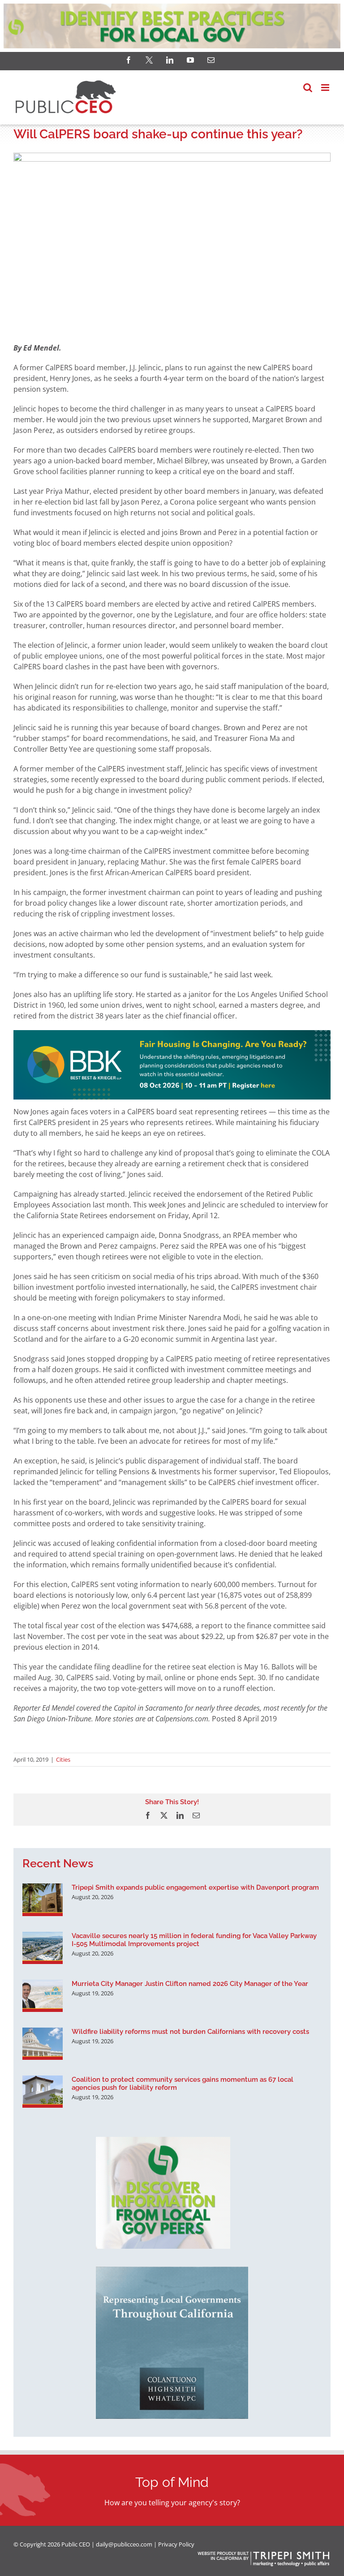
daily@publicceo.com (124, 2544)
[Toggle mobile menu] (326, 88)
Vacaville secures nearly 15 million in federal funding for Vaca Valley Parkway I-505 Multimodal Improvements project (194, 1940)
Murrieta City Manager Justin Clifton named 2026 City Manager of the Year (190, 1984)
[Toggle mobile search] (308, 88)
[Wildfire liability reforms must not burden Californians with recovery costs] (43, 2044)
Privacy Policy (176, 2544)
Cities (63, 1759)
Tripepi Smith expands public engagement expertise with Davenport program (195, 1887)
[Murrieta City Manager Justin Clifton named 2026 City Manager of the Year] (43, 1996)
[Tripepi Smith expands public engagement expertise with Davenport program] (43, 1900)
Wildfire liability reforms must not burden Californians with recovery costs (190, 2032)
